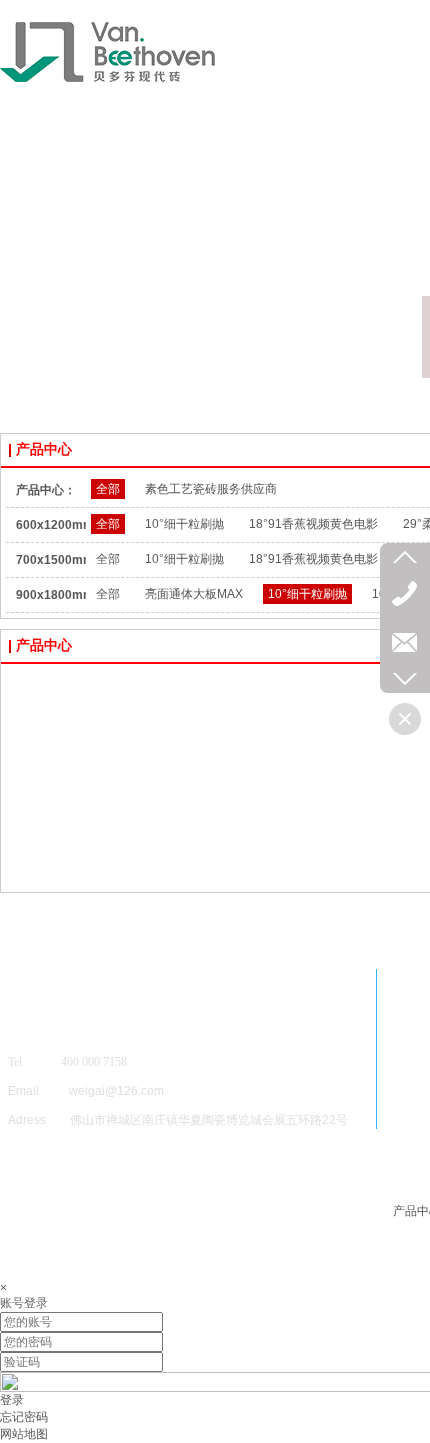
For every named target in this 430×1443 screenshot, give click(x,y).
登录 (12, 1400)
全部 (108, 489)
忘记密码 (24, 1417)
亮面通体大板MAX (194, 594)
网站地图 (24, 1434)
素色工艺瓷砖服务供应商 (211, 489)
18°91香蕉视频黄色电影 (313, 524)
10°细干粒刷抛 (184, 524)
